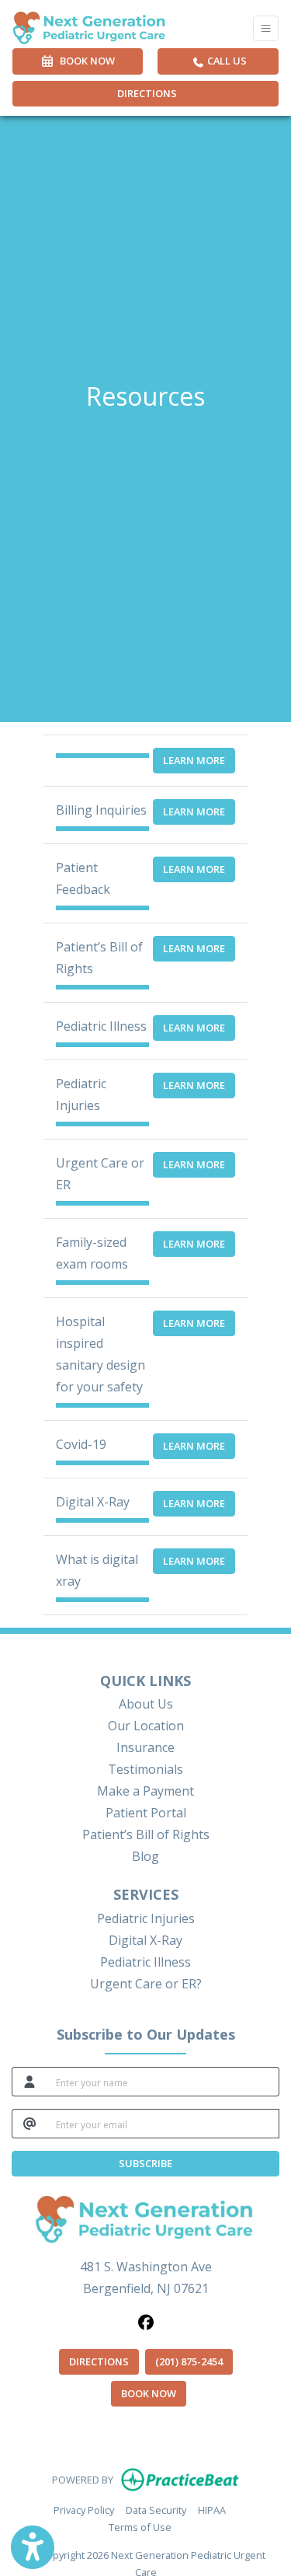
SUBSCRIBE (145, 2163)
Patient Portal (146, 1813)
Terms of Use (140, 2527)
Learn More (194, 760)
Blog (145, 1856)
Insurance (145, 1747)
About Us (146, 1704)
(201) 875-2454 (189, 2361)
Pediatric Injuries (146, 1918)
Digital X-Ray (145, 1940)
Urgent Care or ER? (146, 1984)
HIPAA (212, 2510)
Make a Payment (145, 1791)
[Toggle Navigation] (266, 28)
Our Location (146, 1726)
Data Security (156, 2510)
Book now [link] (85, 61)
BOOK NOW (154, 2393)
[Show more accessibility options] (33, 2547)
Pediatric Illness (145, 1962)
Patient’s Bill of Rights (146, 1834)
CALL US (226, 61)
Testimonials (145, 1769)
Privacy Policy (84, 2510)
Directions (147, 93)
